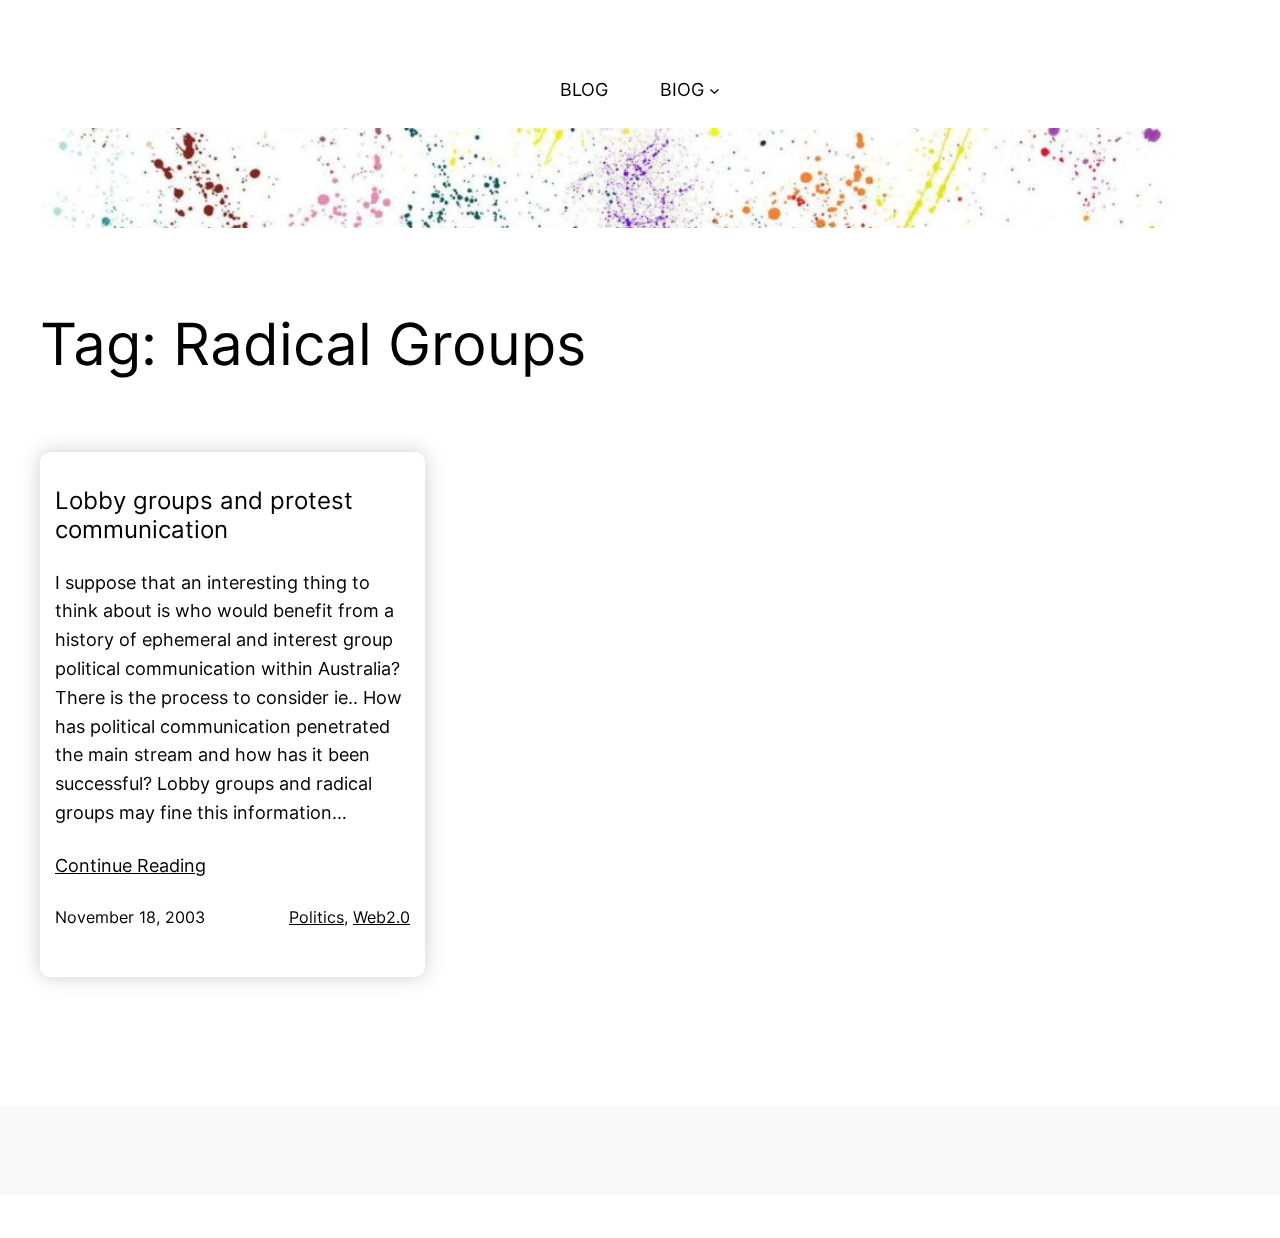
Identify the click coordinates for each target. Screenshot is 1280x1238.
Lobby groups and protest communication (204, 515)
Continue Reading (130, 865)
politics (316, 917)
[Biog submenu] (714, 90)
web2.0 (381, 917)
